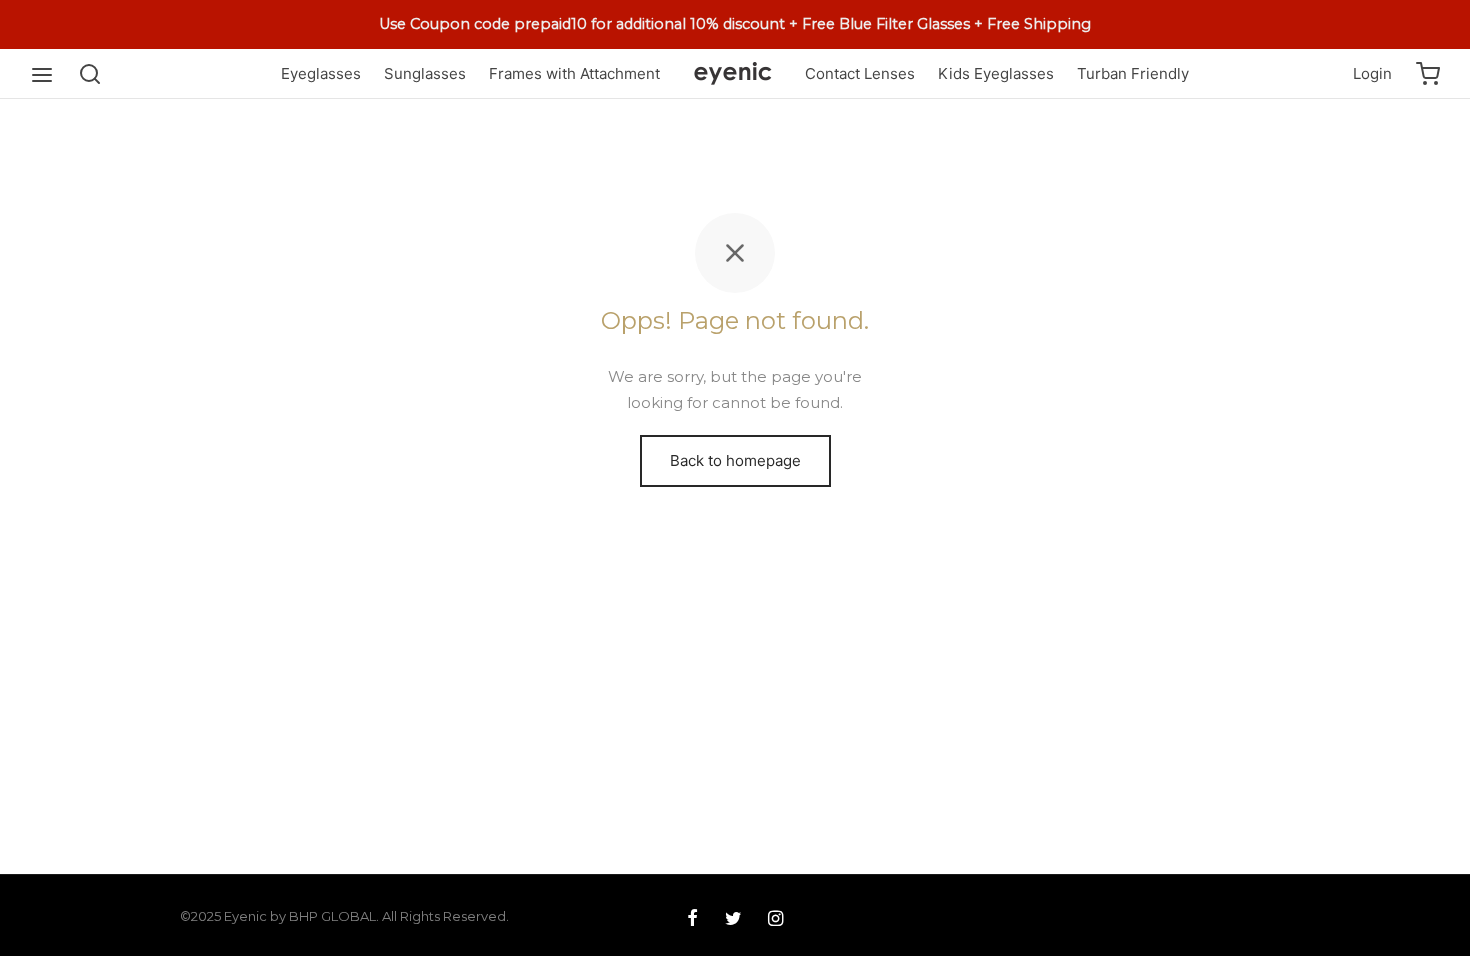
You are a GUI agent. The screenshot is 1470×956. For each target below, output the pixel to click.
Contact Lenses (860, 73)
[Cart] (1428, 74)
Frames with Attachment (574, 73)
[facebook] (692, 919)
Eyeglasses (321, 73)
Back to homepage (735, 460)
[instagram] (775, 919)
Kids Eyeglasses (996, 73)
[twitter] (732, 919)
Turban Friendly (1133, 73)
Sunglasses (425, 73)
